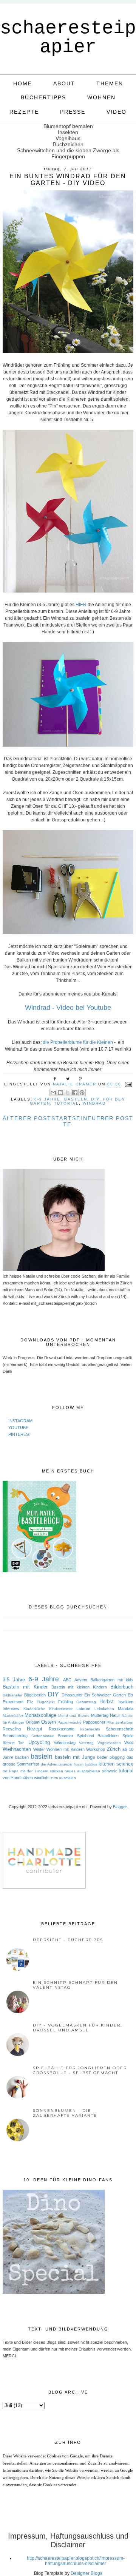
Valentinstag (65, 1743)
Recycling (12, 1729)
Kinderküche (34, 1709)
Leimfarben (104, 1709)
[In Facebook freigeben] (75, 1093)
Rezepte (24, 112)
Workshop (96, 1749)
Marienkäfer (13, 1716)
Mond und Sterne (74, 1716)
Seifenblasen (43, 1736)
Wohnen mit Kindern (65, 1749)
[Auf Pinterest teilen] (82, 1093)
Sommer (66, 1736)
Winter (39, 1749)
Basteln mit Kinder (25, 1687)
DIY (95, 1099)
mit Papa (11, 1771)
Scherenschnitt (120, 1729)
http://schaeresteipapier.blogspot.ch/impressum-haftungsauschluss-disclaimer (76, 2561)
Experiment (13, 1702)
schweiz (110, 1771)
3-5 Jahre (14, 1680)
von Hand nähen (18, 1778)
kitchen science (116, 1764)
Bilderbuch (122, 1687)
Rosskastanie (61, 1729)
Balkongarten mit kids (112, 1680)
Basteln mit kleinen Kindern (79, 1687)
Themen (110, 83)
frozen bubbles (85, 1764)
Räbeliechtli (90, 1729)
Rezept (35, 1729)
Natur (115, 1715)
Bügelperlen (35, 1695)
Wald (129, 1743)
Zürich (114, 1749)
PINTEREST (20, 1434)
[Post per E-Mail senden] (127, 1084)
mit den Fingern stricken (42, 1771)
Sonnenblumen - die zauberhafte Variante (65, 2113)
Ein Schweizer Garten (105, 1695)
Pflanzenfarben (120, 1722)
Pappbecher (94, 1722)
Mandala (126, 1709)
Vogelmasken (109, 1743)
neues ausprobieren (82, 1771)
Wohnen (101, 97)
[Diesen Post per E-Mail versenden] (53, 1093)
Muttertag (100, 1715)
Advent (81, 1680)
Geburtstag (86, 1702)
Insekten (125, 1702)
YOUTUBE (18, 1428)
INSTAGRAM (20, 1421)
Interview (11, 1709)
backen (22, 1757)
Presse (73, 112)
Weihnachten (17, 1749)
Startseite (67, 1121)
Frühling (66, 1702)
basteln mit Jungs (75, 1757)
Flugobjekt (46, 1702)
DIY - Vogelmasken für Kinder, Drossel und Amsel (77, 2028)
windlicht (42, 1778)
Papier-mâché (70, 1722)
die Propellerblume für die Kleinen (78, 1042)
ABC (67, 1680)
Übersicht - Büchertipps (68, 1940)
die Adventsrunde (56, 1764)
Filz (30, 1702)
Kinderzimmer (61, 1709)
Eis (131, 1695)
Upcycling (39, 1742)
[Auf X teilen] (68, 1093)
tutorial (66, 1103)
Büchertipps (43, 97)
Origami (33, 1722)
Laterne (83, 1709)
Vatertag (86, 1743)
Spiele (128, 1736)
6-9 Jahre (47, 1099)
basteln (76, 1099)
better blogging (111, 1757)
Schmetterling (15, 1736)
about (64, 83)
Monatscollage (40, 1715)
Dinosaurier (72, 1695)
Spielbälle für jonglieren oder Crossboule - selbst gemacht (80, 2070)
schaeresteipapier (68, 38)
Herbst (107, 1702)
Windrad (94, 1103)
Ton (21, 1743)
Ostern (49, 1722)
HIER (81, 605)
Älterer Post (27, 1118)
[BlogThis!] (60, 1093)
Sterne (9, 1743)
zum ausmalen (63, 1778)
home (23, 83)
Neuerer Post (108, 1118)
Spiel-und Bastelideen (98, 1736)
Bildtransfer (12, 1695)
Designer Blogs (87, 2573)
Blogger (120, 1807)
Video (117, 112)
